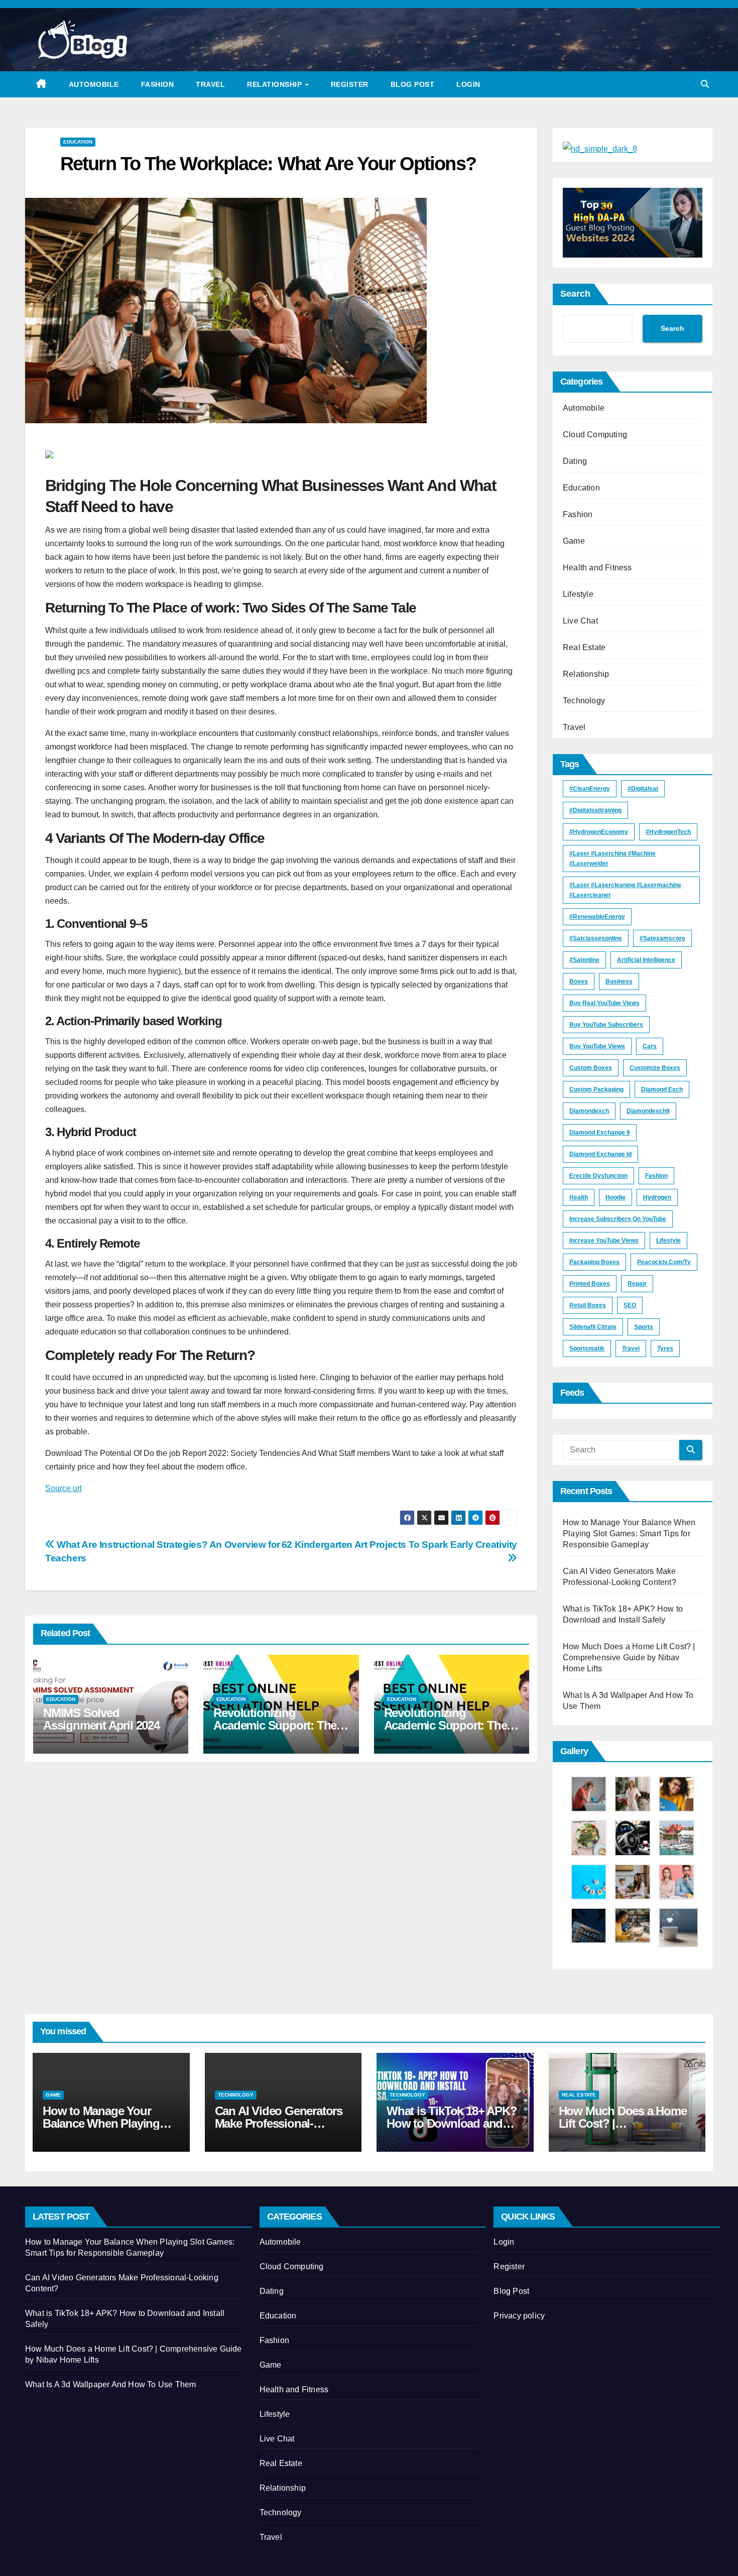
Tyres (665, 1348)
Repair (637, 1284)
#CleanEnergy (590, 789)
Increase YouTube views (604, 1241)
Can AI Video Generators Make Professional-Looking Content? (279, 2123)
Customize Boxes (655, 1068)
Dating (575, 461)
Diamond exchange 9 (600, 1133)
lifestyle (668, 1241)
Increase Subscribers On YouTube (618, 1219)
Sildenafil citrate (593, 1327)
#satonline (584, 960)
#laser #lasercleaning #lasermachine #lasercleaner (625, 890)
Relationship (276, 84)
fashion (656, 1176)
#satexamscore (662, 938)
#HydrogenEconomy (599, 832)
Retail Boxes (588, 1305)
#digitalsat (643, 789)
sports (644, 1327)
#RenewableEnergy (597, 917)
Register (350, 84)
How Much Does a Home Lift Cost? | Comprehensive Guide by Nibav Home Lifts (629, 1658)
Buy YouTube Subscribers (606, 1025)
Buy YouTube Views (597, 1046)
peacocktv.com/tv (664, 1262)
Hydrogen (657, 1197)
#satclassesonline (596, 938)
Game (574, 541)
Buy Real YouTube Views (604, 1003)
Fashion (158, 84)
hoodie (616, 1197)
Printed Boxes (590, 1284)
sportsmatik (587, 1348)
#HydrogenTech (668, 832)
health (579, 1197)
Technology (584, 701)
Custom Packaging (596, 1089)
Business (619, 982)
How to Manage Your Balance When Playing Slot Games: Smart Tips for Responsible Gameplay (629, 1534)
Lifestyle (578, 594)
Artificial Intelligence (646, 960)
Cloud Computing (595, 435)
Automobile (94, 84)
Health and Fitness (597, 568)
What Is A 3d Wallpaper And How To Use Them (110, 2384)
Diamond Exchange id (600, 1154)
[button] (705, 84)
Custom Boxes (591, 1068)
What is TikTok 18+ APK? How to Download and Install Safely (452, 2123)
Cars (650, 1046)
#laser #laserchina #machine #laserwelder (612, 858)
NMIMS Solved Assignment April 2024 (101, 1719)
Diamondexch (589, 1111)
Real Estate (584, 647)
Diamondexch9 (648, 1111)
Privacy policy (519, 2316)
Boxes (579, 982)
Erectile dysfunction (598, 1176)
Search (575, 294)
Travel (210, 84)
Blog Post (413, 84)
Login (468, 84)
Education (78, 142)
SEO (630, 1305)
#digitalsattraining (595, 810)
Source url (64, 1488)
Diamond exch (662, 1089)
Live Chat (580, 621)
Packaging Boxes (594, 1262)
